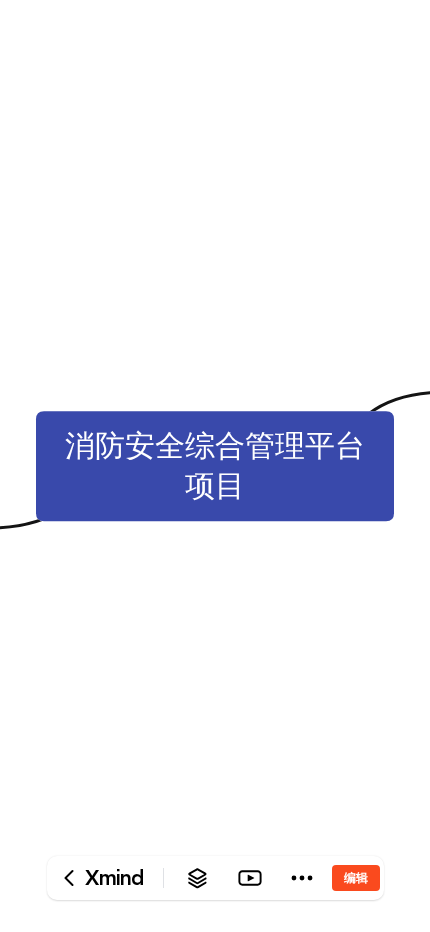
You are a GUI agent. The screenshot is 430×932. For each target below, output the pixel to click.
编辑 (356, 877)
